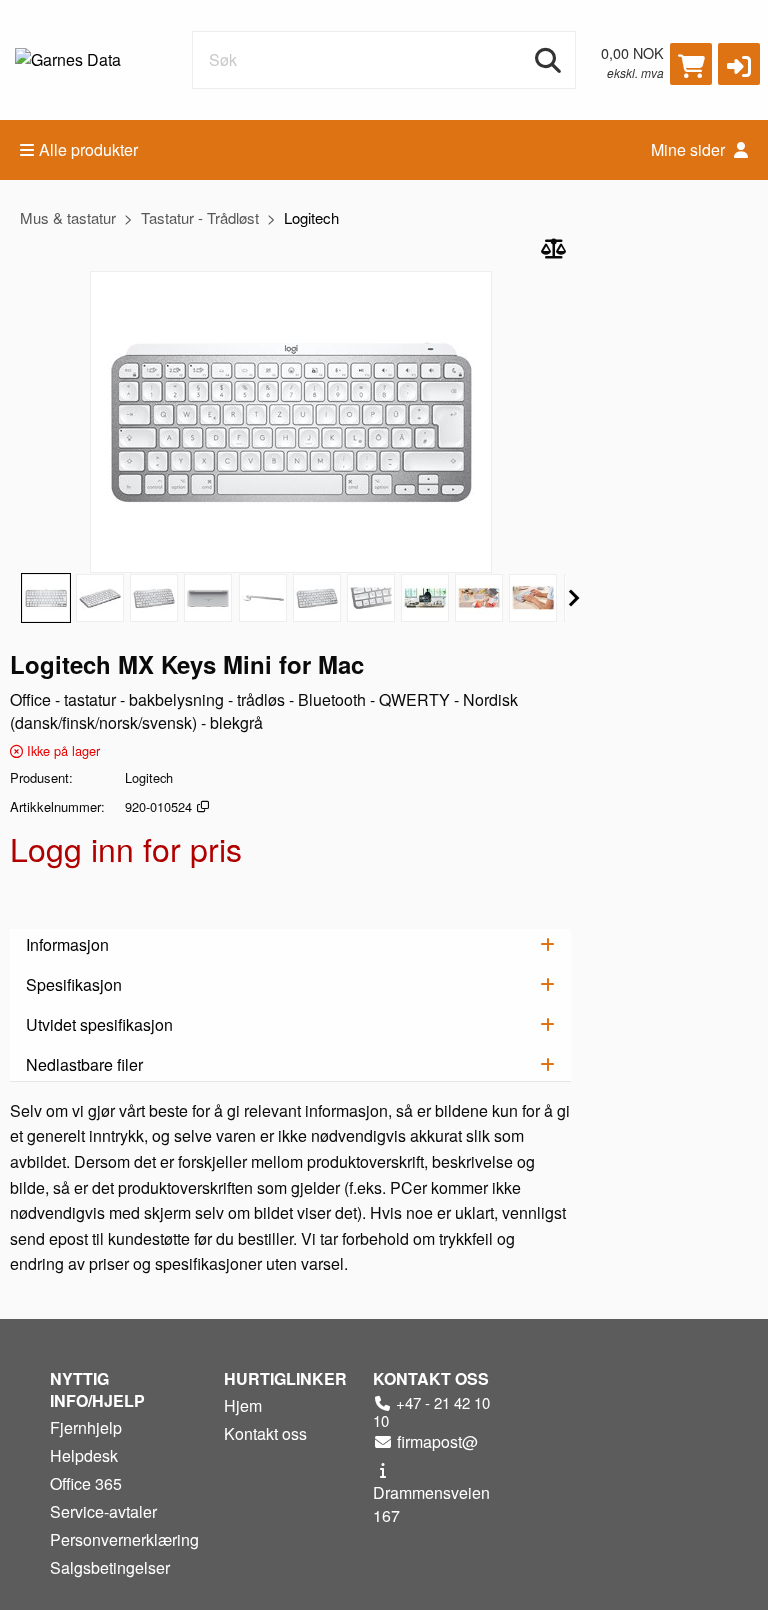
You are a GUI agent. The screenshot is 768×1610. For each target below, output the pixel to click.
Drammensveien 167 (431, 1504)
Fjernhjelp (86, 1427)
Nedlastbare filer (84, 1064)
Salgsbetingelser (110, 1567)
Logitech (311, 217)
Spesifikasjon (74, 984)
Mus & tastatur (68, 217)
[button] (739, 64)
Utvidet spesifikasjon (99, 1024)
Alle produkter (88, 149)
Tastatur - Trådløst (200, 217)
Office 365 (86, 1483)
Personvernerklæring (124, 1539)
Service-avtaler (103, 1511)
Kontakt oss (265, 1433)
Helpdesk (84, 1455)
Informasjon (67, 944)
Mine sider (690, 149)
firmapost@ (435, 1441)
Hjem (243, 1405)
